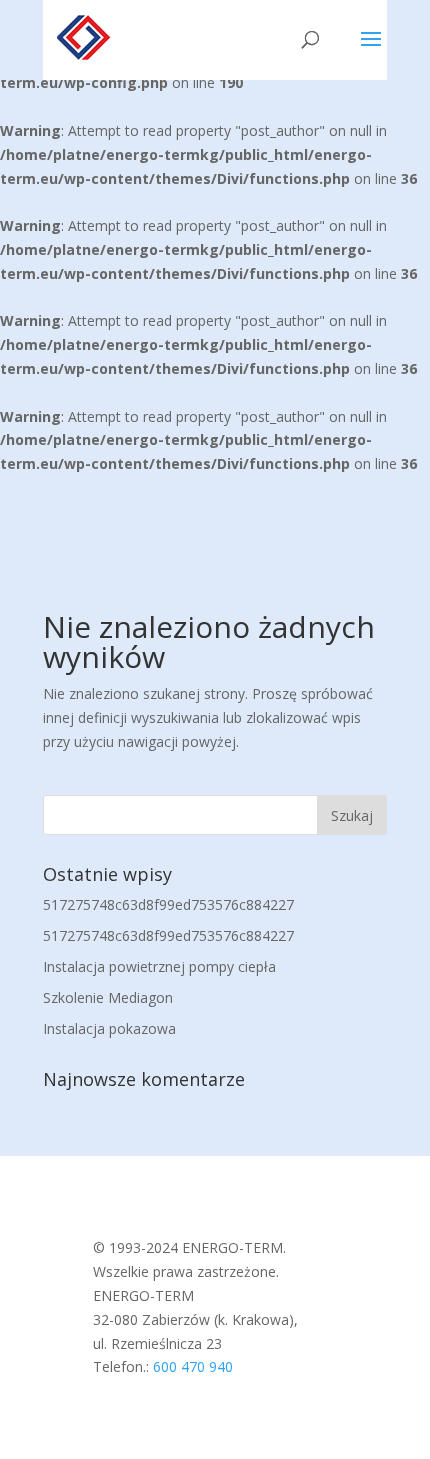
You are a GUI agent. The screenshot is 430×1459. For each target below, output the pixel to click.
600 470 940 (193, 1366)
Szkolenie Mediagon (108, 997)
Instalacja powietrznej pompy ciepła (159, 966)
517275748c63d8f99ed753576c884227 (168, 904)
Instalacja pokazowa (109, 1028)
